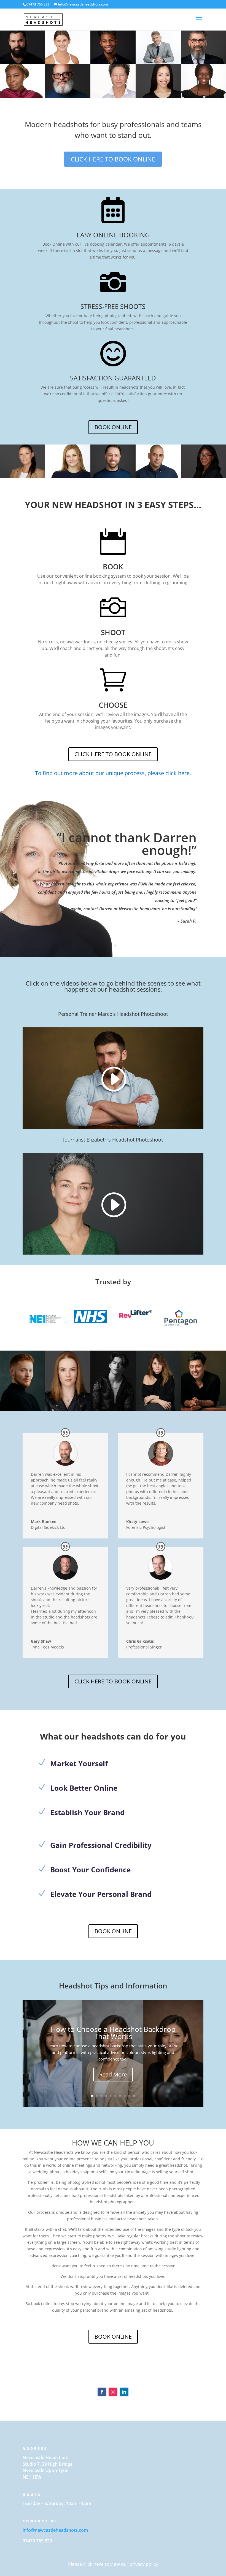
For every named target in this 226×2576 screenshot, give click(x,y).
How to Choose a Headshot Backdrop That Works (113, 2033)
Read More (113, 2074)
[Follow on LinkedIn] (124, 2392)
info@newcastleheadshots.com (55, 2530)
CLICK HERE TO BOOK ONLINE (113, 159)
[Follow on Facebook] (102, 2392)
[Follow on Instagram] (113, 2392)
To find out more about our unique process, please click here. (113, 773)
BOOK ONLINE (113, 427)
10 (134, 2096)
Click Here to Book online (113, 754)
